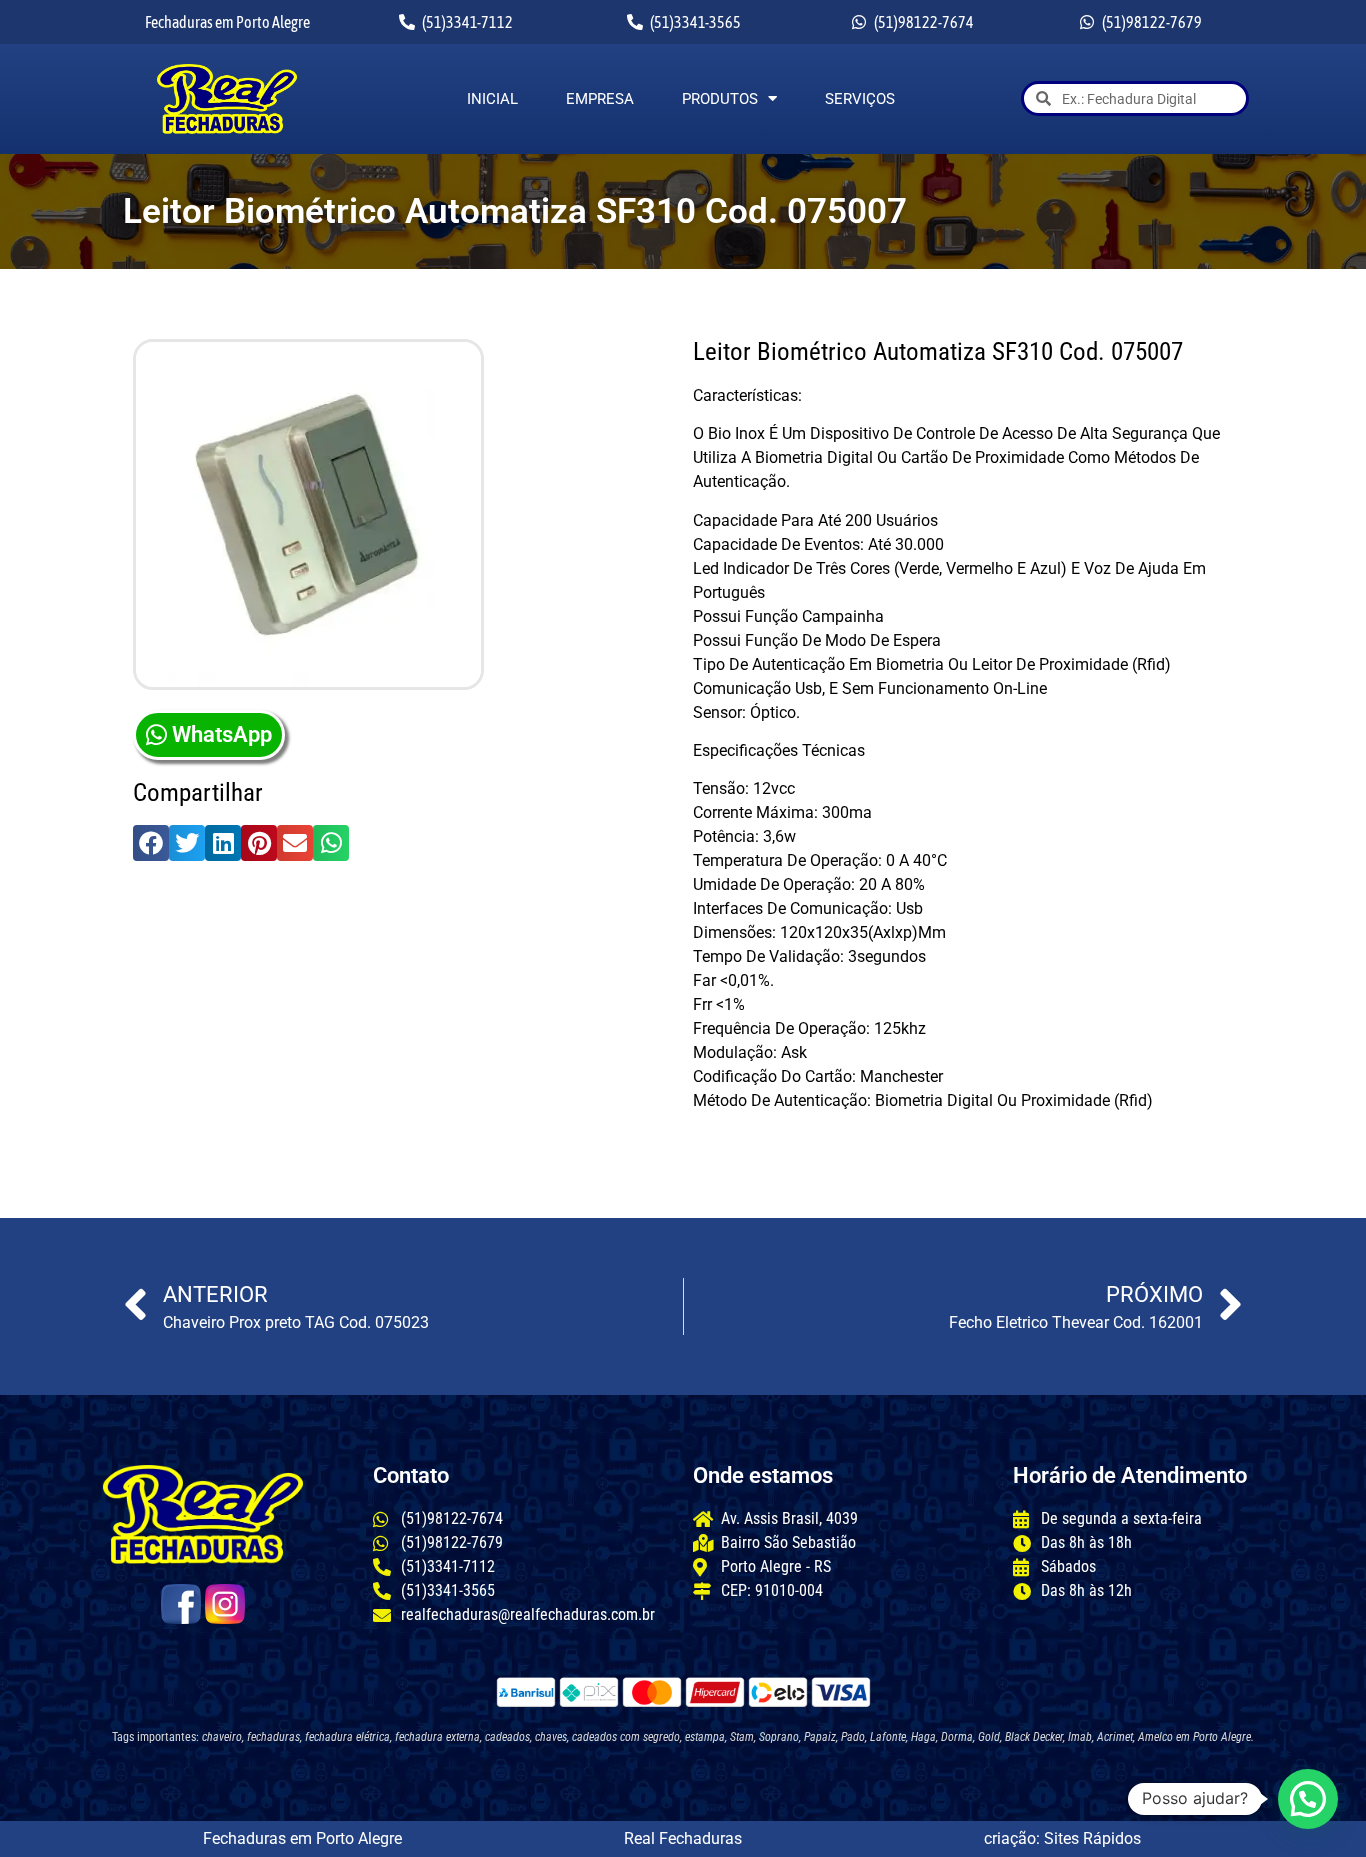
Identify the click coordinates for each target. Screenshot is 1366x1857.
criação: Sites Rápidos (1062, 1838)
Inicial (492, 99)
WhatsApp (222, 734)
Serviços (860, 99)
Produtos (720, 99)
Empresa (600, 99)
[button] (151, 843)
